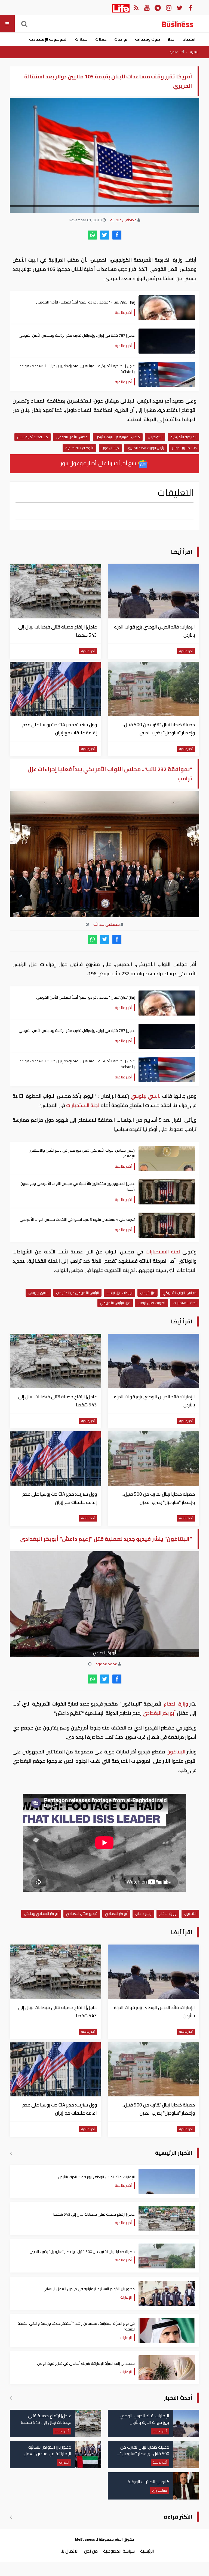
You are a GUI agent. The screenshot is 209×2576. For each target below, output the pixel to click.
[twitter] (105, 235)
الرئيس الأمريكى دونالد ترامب (77, 1293)
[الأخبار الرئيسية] (11, 2153)
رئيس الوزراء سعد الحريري (145, 448)
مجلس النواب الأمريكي (179, 1293)
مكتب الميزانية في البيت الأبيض (118, 437)
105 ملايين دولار (184, 448)
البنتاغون (176, 1752)
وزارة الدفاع (176, 1704)
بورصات (121, 39)
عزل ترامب (147, 1293)
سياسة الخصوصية (119, 2551)
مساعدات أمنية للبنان (33, 437)
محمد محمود (107, 1664)
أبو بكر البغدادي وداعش (41, 1913)
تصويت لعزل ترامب (151, 1303)
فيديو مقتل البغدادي (82, 1913)
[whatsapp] (92, 235)
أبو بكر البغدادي (159, 1713)
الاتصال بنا (70, 2551)
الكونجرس (155, 437)
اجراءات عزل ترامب (119, 1293)
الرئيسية (195, 52)
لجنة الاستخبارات (83, 1105)
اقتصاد (189, 39)
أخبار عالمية (177, 52)
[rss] (136, 7)
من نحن (91, 2551)
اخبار (172, 39)
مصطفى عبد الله (123, 220)
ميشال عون (110, 448)
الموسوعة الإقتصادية (48, 39)
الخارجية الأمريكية (183, 437)
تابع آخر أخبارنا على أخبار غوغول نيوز (99, 463)
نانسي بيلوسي (146, 1096)
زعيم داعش (143, 1913)
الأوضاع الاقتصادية (79, 448)
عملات (101, 39)
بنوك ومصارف (147, 39)
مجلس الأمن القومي (72, 437)
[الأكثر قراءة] (11, 2517)
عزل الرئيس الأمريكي (115, 1303)
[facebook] (117, 235)
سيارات (81, 39)
